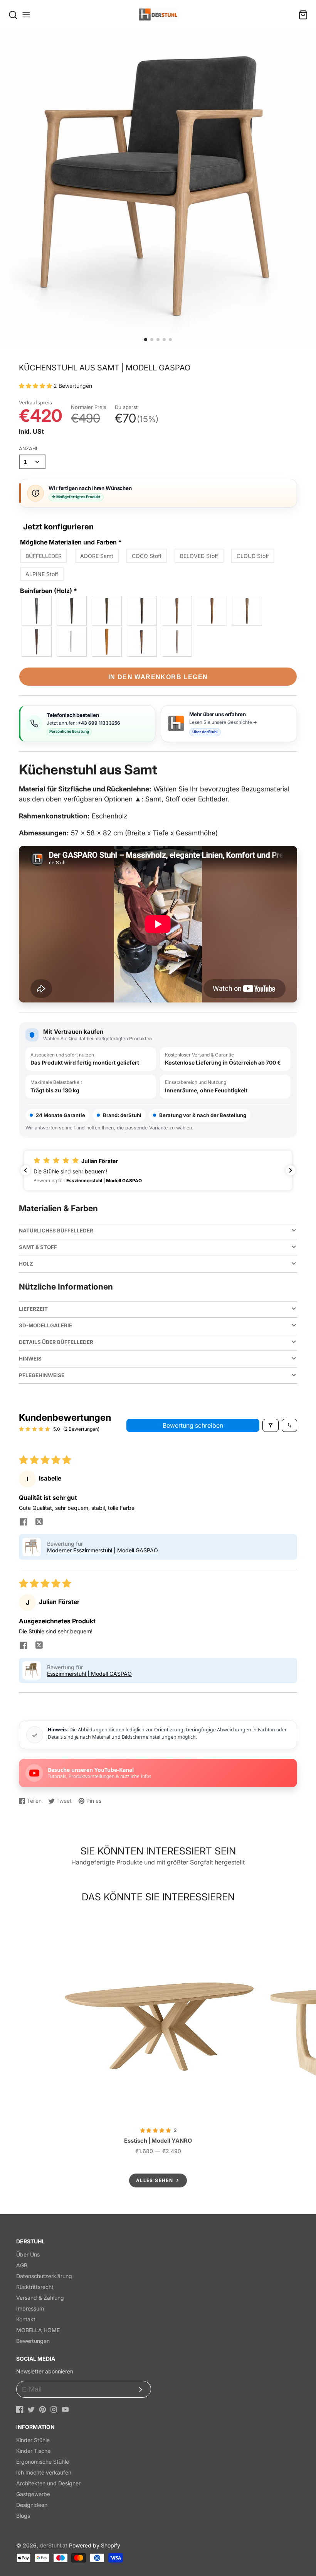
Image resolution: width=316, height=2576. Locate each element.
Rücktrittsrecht (35, 2287)
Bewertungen (33, 2341)
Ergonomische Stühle (43, 2462)
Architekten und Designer (48, 2483)
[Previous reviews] (25, 1170)
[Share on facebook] (24, 1523)
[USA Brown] (142, 642)
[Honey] (107, 642)
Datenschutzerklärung (44, 2276)
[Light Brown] (212, 611)
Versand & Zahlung (40, 2298)
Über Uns (28, 2254)
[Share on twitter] (39, 1523)
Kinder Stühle (33, 2440)
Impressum (30, 2308)
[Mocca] (107, 611)
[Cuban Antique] (142, 611)
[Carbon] (72, 611)
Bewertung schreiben (193, 1425)
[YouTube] (65, 2410)
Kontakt (26, 2319)
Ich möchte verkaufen (44, 2472)
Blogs (23, 2516)
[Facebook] (20, 2410)
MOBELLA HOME (38, 2330)
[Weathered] (247, 611)
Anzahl (29, 449)
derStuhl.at (54, 2545)
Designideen (32, 2505)
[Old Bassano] (177, 611)
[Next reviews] (291, 1170)
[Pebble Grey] (177, 642)
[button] (146, 340)
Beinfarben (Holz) (49, 591)
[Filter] (271, 1425)
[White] (72, 642)
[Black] (37, 611)
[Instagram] (54, 2410)
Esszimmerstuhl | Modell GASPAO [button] (89, 1674)
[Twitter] (31, 2410)
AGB (22, 2265)
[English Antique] (37, 642)
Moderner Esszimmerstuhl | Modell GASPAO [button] (103, 1550)
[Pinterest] (43, 2410)
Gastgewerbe (33, 2494)
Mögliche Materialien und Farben (71, 542)
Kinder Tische (33, 2451)
